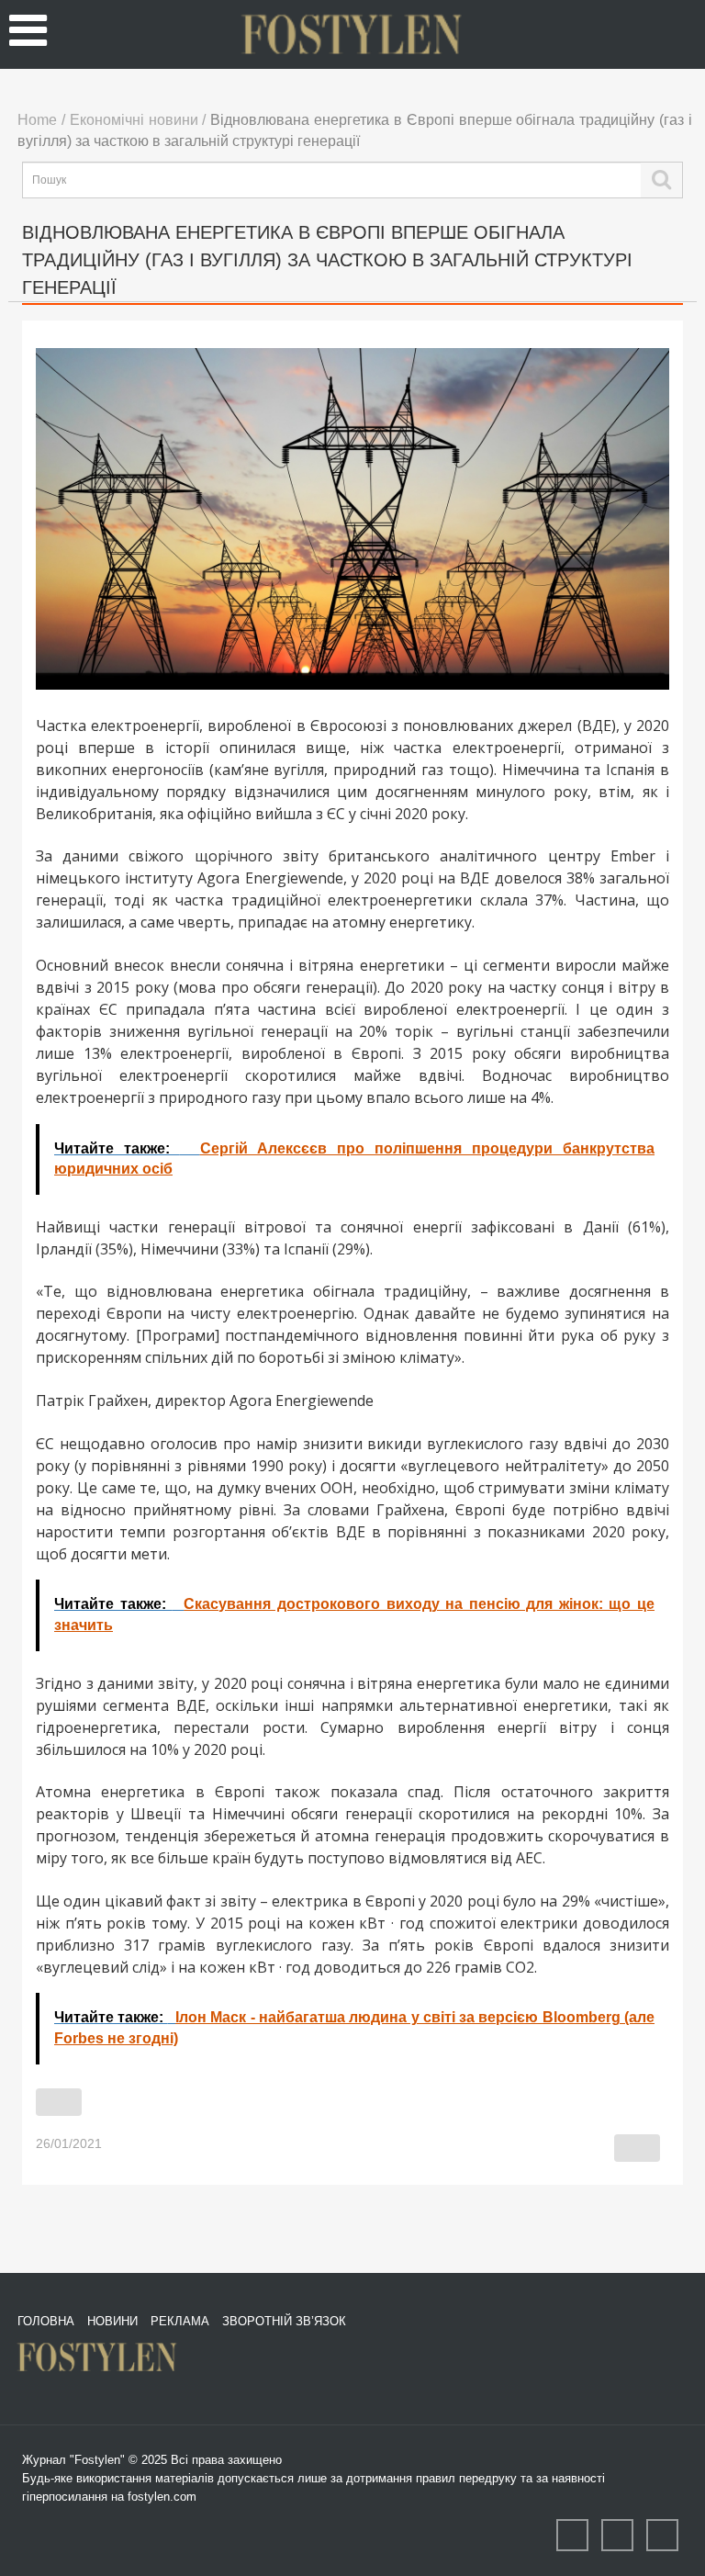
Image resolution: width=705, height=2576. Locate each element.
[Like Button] (59, 2102)
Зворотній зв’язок (284, 2321)
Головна (46, 2321)
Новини (112, 2321)
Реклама (180, 2321)
